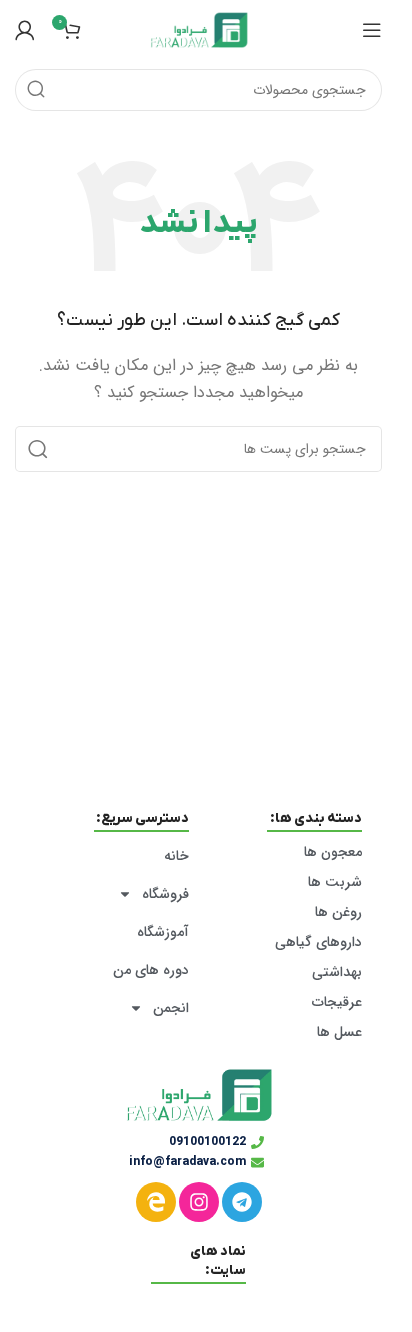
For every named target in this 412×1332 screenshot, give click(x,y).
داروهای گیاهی (318, 942)
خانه (176, 856)
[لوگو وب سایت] (199, 29)
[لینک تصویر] (199, 1095)
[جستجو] (36, 90)
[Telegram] (242, 1202)
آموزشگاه (163, 932)
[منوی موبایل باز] (372, 30)
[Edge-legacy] (156, 1202)
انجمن (171, 1008)
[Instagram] (199, 1202)
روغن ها (338, 912)
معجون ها (333, 852)
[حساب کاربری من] (25, 30)
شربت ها (335, 882)
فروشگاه (165, 894)
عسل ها (339, 1032)
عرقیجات (337, 1002)
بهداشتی (337, 972)
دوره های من (151, 970)
